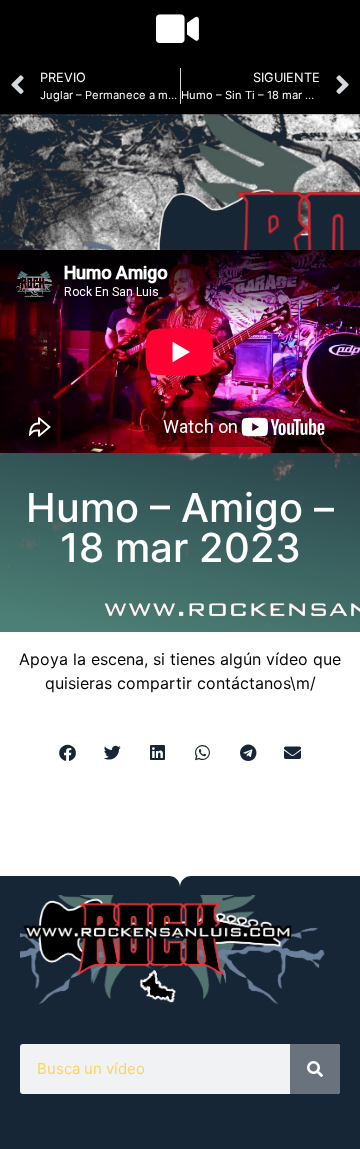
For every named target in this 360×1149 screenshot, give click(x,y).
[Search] (315, 1069)
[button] (67, 752)
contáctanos (243, 683)
